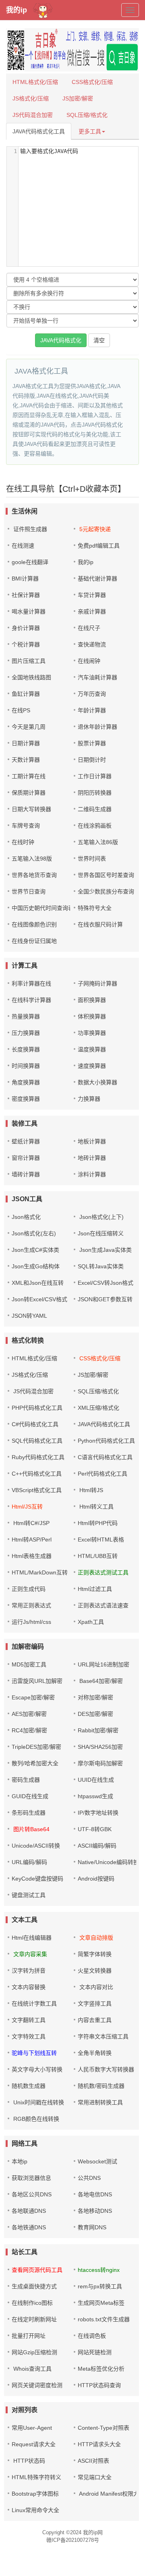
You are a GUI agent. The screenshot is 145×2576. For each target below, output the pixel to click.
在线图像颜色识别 (34, 924)
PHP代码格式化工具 (37, 1408)
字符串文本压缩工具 (103, 2036)
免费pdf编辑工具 (99, 546)
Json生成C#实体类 (35, 1250)
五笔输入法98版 (32, 859)
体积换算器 (92, 1016)
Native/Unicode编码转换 (108, 1862)
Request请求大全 (34, 2444)
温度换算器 (92, 1049)
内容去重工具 (95, 2020)
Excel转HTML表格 (101, 1539)
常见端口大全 (95, 2477)
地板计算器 (92, 1141)
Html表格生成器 (32, 1556)
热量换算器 (26, 1016)
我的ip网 (93, 2532)
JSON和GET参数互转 (105, 1299)
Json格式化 (26, 1217)
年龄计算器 (92, 710)
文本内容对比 (95, 1987)
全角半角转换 (95, 2053)
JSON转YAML (29, 1316)
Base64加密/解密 (100, 1681)
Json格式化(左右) (34, 1233)
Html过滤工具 (95, 1589)
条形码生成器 (29, 1813)
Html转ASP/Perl (32, 1539)
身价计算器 (26, 628)
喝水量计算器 (29, 611)
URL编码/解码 (29, 1862)
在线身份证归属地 (34, 941)
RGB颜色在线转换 (35, 2119)
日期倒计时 (92, 760)
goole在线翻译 (30, 562)
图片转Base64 (31, 1829)
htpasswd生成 (95, 1796)
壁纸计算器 (26, 1141)
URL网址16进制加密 (104, 1664)
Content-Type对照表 (104, 2428)
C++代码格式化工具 (37, 1474)
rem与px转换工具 (100, 2286)
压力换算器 (26, 1033)
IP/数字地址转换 (98, 1813)
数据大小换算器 (97, 1082)
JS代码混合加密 (33, 115)
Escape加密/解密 (33, 1697)
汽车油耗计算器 (97, 677)
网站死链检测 (95, 2352)
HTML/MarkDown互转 (40, 1572)
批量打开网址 (29, 2336)
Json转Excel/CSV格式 (39, 1299)
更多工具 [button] (90, 131)
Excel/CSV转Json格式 (106, 1283)
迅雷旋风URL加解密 (37, 1681)
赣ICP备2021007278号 (73, 2540)
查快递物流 (92, 644)
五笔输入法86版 (98, 842)
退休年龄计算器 (97, 727)
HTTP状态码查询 (99, 2385)
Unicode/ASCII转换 (36, 1846)
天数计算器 (26, 760)
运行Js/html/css (31, 1622)
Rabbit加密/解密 (98, 1730)
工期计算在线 (29, 776)
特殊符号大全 (95, 908)
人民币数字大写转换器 (106, 2069)
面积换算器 (92, 1000)
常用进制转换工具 (100, 2102)
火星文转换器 (95, 1971)
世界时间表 (92, 859)
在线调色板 (92, 2336)
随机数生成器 (29, 2086)
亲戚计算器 (92, 611)
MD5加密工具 (29, 1664)
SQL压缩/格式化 (87, 115)
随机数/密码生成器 (101, 2086)
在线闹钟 (89, 661)
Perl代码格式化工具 (103, 1474)
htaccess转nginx (99, 2270)
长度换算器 (26, 1049)
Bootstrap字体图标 (35, 2494)
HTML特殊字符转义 (36, 2477)
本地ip (20, 2161)
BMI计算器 (25, 579)
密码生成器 (26, 1780)
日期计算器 (26, 743)
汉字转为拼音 (29, 1971)
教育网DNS (92, 2227)
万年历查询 (92, 694)
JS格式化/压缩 (31, 98)
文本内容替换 (29, 1987)
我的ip (17, 10)
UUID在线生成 (96, 1780)
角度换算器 (26, 1082)
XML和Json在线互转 (38, 1283)
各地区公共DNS (32, 2194)
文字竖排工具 (95, 2004)
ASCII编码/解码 (97, 1846)
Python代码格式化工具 (106, 1441)
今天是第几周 (29, 727)
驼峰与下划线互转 (34, 2053)
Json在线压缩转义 (101, 1233)
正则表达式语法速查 (103, 1605)
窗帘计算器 (26, 1158)
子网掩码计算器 (97, 983)
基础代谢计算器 (97, 579)
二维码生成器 (95, 809)
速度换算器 (92, 1066)
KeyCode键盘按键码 (37, 1879)
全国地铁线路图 (31, 677)
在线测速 (23, 546)
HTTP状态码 (28, 2461)
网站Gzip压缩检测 (34, 2352)
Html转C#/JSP (31, 1523)
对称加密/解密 (95, 1697)
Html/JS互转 (27, 1507)
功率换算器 (92, 1033)
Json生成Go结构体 (36, 1266)
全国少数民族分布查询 (106, 891)
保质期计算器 (29, 793)
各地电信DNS (95, 2194)
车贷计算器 (92, 595)
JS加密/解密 (78, 98)
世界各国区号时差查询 (106, 875)
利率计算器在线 (31, 983)
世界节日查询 (29, 891)
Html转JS (90, 1490)
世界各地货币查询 (34, 875)
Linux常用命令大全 (35, 2510)
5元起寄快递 (95, 529)
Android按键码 (96, 1879)
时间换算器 (26, 1066)
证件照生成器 (30, 529)
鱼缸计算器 (26, 694)
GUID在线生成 (30, 1796)
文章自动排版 (95, 1938)
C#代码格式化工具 (35, 1424)
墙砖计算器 (26, 1174)
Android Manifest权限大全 (111, 2494)
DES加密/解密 (95, 1714)
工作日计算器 (95, 776)
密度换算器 (26, 1099)
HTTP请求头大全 (99, 2444)
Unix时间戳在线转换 (38, 2102)
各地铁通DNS (29, 2227)
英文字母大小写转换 (37, 2069)
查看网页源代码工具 (37, 2270)
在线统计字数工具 (34, 2004)
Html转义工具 (96, 1507)
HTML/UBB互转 (98, 1556)
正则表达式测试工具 (103, 1572)
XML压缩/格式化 (98, 1408)
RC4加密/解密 (29, 1730)
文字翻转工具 (29, 2020)
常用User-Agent (32, 2428)
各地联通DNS (29, 2211)
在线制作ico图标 (32, 2303)
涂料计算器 (92, 1174)
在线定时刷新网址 (34, 2319)
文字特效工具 (29, 2036)
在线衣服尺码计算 (100, 924)
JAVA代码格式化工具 (39, 131)
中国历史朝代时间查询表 (43, 908)
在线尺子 (89, 628)
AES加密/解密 (29, 1714)
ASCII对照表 (93, 2461)
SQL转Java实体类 (101, 1266)
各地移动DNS (95, 2211)
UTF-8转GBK (95, 1829)
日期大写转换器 (31, 809)
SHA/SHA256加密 (100, 1747)
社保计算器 (26, 595)
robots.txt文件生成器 (104, 2319)
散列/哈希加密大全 (35, 1763)
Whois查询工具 (32, 2369)
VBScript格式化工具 (37, 1490)
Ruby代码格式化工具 (38, 1457)
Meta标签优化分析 (101, 2369)
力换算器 (89, 1099)
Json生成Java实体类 (105, 1250)
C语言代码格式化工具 (105, 1457)
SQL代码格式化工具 (37, 1441)
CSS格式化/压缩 (92, 82)
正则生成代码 (29, 1589)
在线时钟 (23, 842)
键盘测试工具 (29, 1895)
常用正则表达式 (31, 1605)
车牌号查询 (26, 826)
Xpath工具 (91, 1622)
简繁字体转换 (95, 1954)
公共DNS (89, 2178)
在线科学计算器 (31, 1000)
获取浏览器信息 (31, 2178)
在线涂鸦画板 (95, 826)
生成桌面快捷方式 (34, 2286)
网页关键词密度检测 (37, 2385)
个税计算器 (26, 644)
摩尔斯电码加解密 (100, 1763)
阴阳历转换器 (95, 793)
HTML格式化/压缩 (35, 82)
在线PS (21, 710)
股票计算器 (92, 743)
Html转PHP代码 (98, 1523)
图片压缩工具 (29, 661)
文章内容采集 (29, 1954)
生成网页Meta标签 (101, 2303)
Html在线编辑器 (32, 1938)
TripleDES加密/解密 (36, 1747)
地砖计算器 (92, 1158)
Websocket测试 (97, 2161)
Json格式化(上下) (101, 1217)
